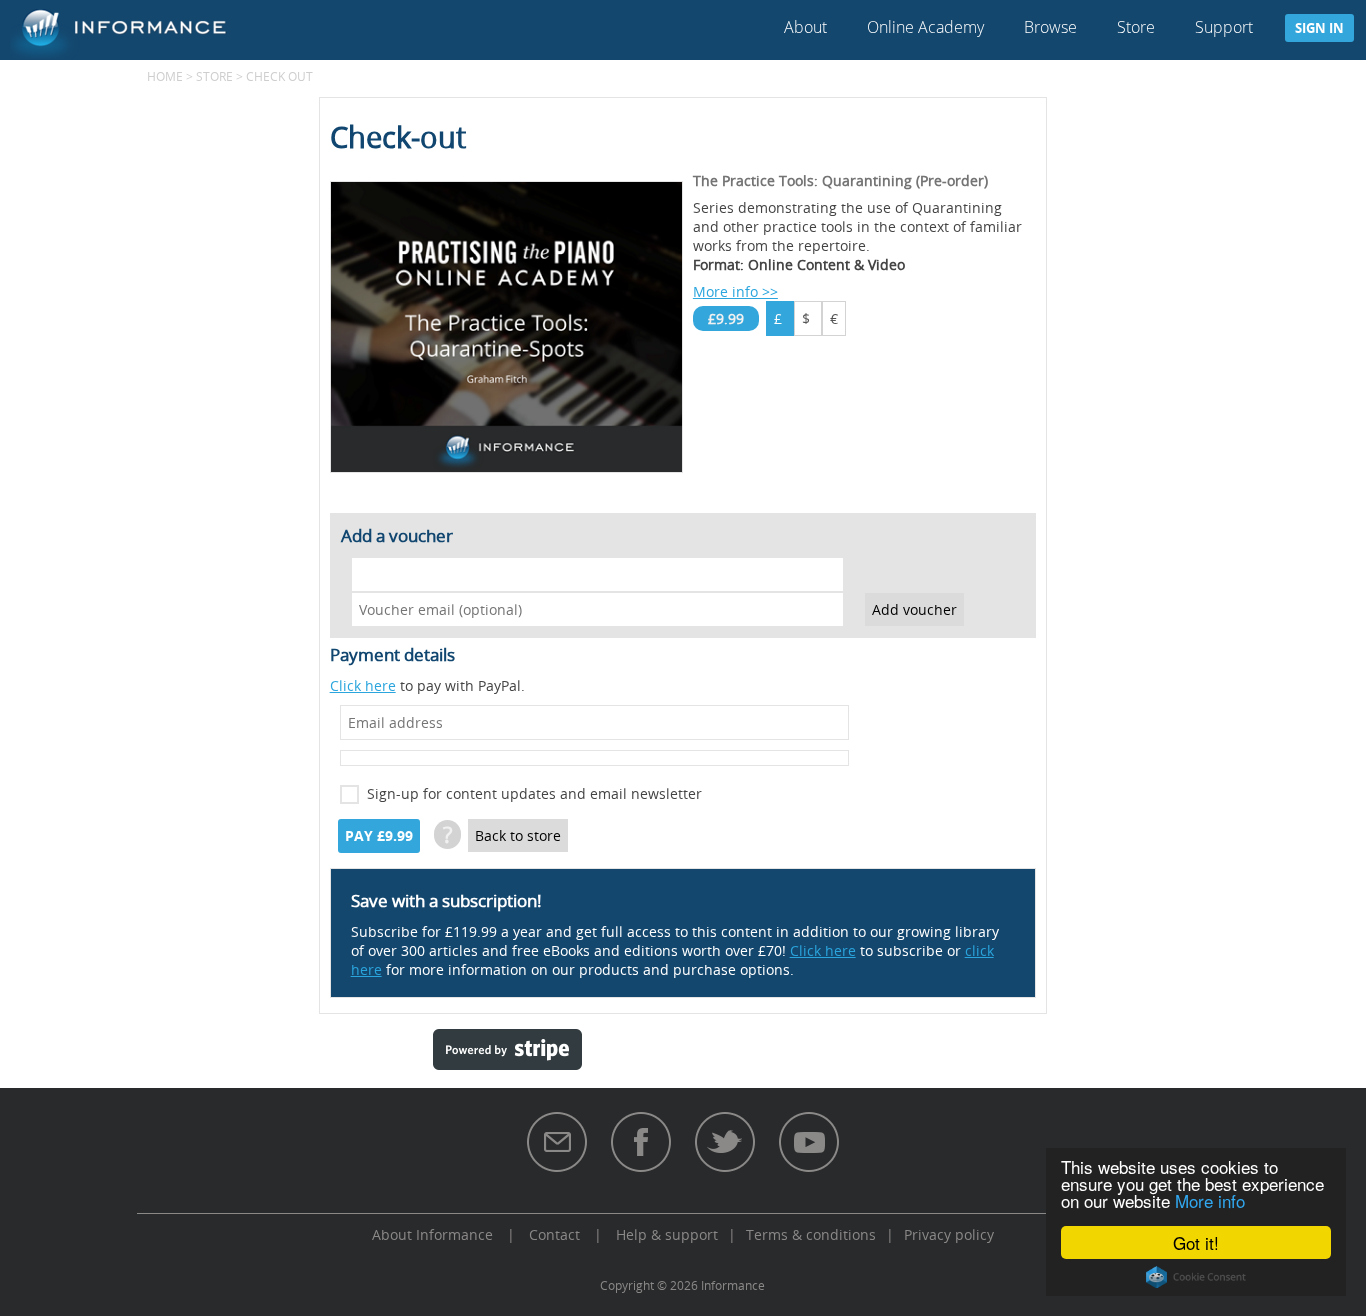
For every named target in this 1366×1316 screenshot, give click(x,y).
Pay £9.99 (379, 836)
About (805, 27)
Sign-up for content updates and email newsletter (534, 793)
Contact (554, 1234)
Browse (1050, 27)
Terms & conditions (811, 1234)
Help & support (667, 1234)
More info (1210, 1200)
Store (1136, 27)
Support (1224, 27)
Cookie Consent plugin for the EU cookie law (1196, 1277)
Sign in (1319, 28)
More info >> (735, 291)
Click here (363, 685)
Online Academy (925, 27)
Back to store (518, 835)
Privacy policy (949, 1234)
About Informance (432, 1234)
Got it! (1196, 1242)
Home (165, 76)
